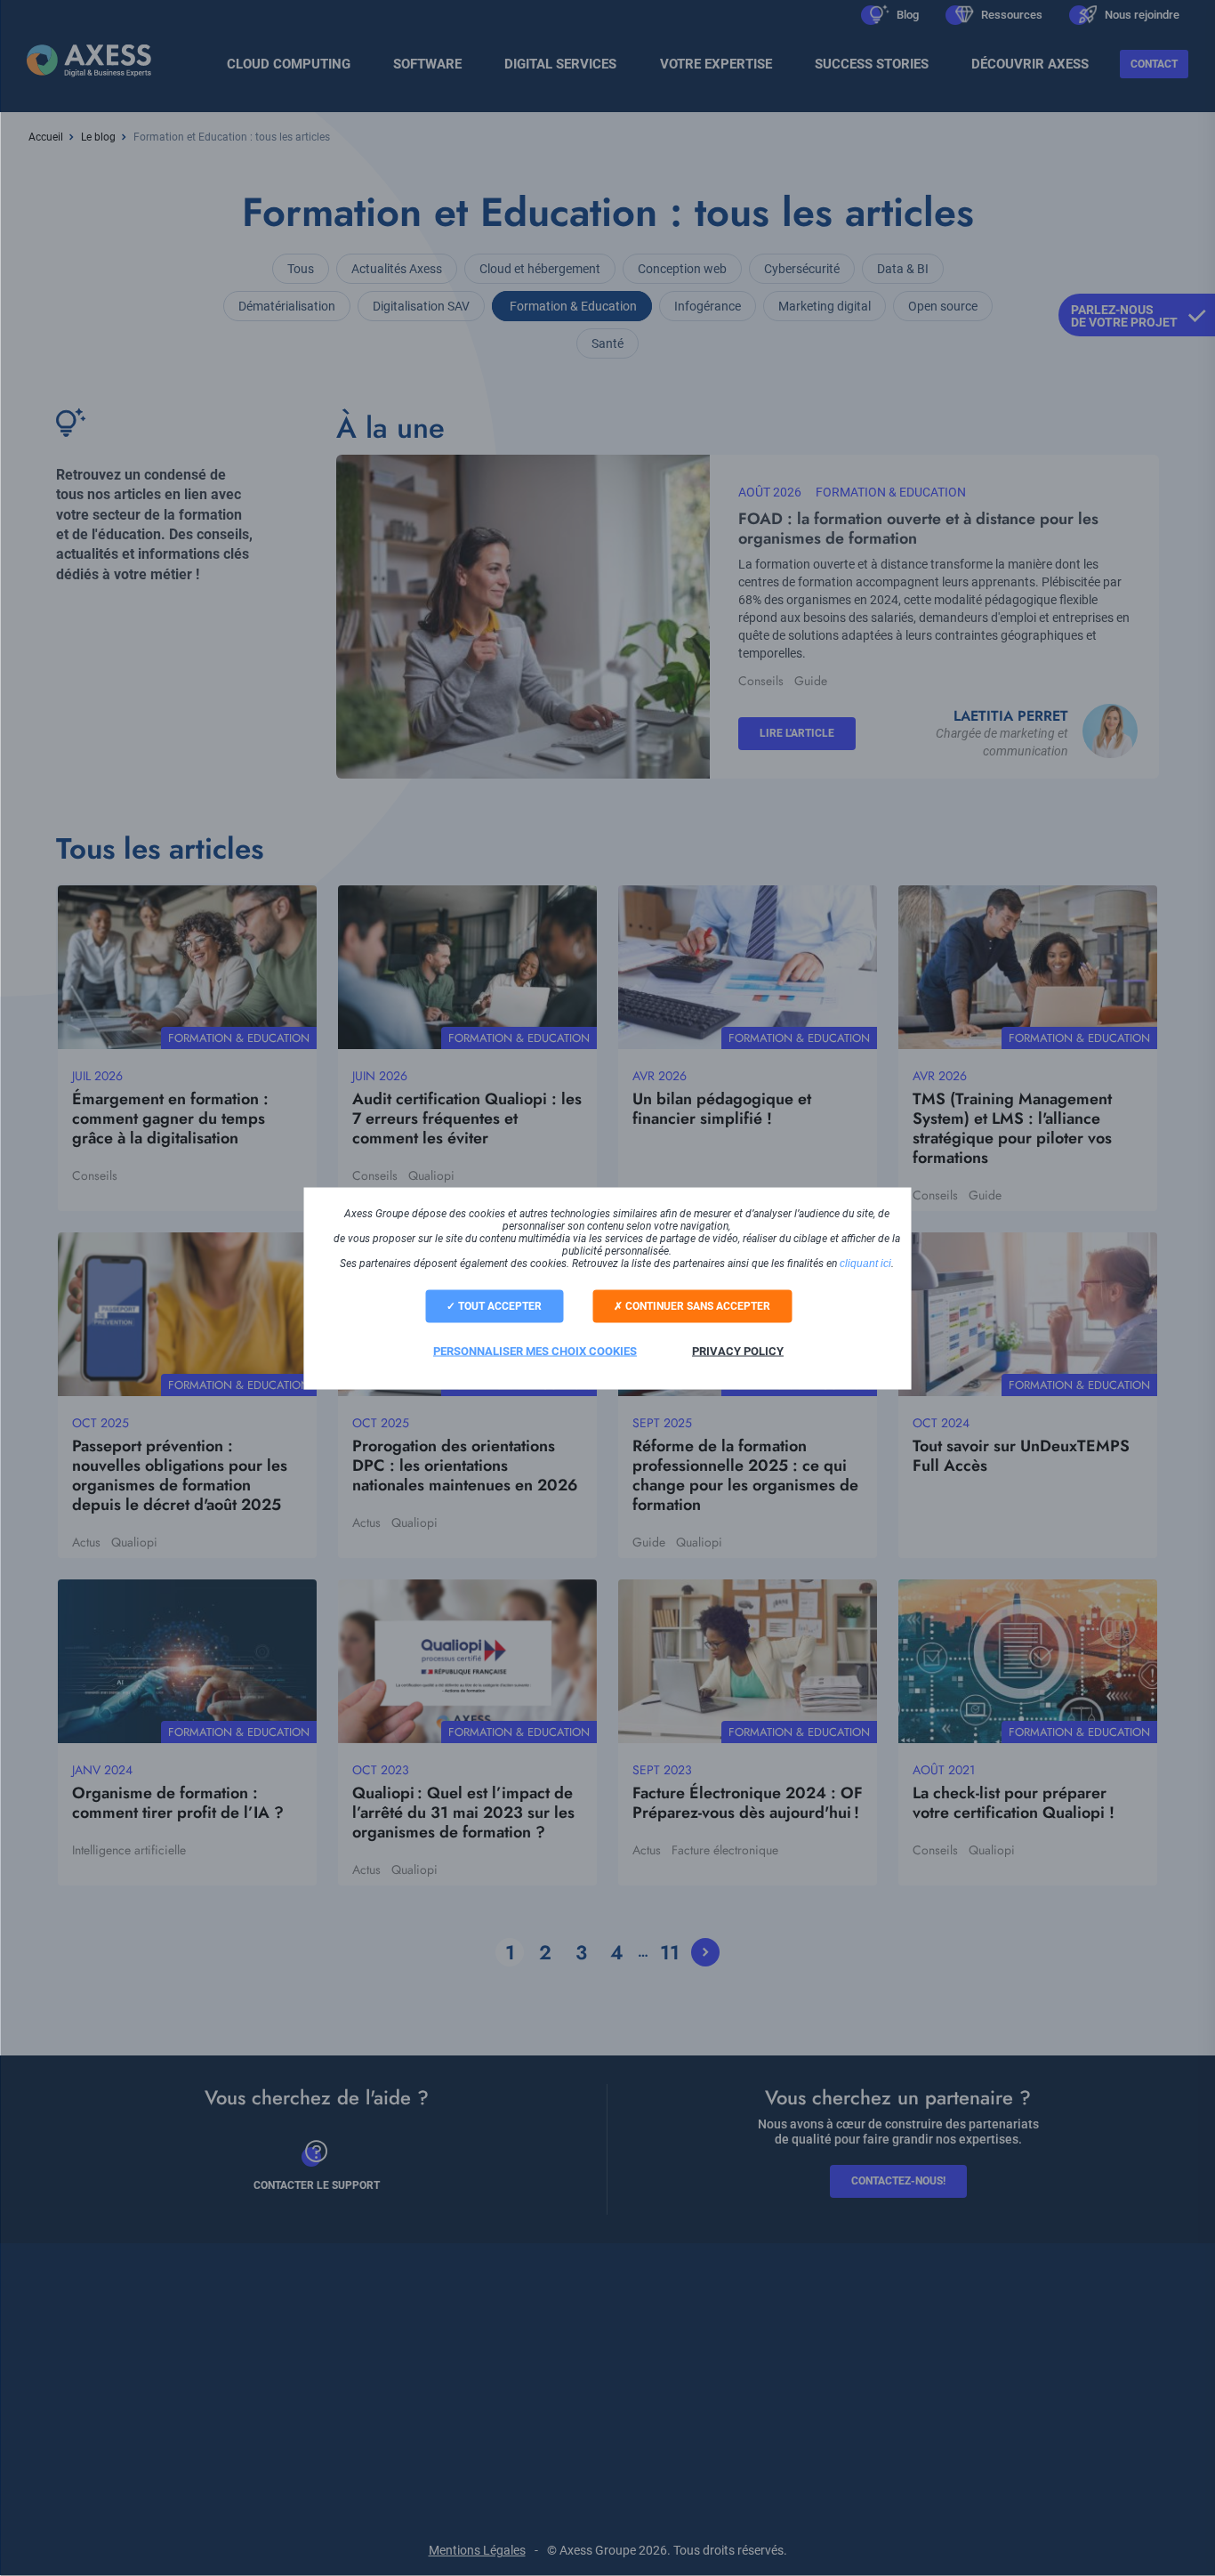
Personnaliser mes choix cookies (535, 1350)
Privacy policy (738, 1350)
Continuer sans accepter (696, 1305)
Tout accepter (499, 1305)
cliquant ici (865, 1263)
